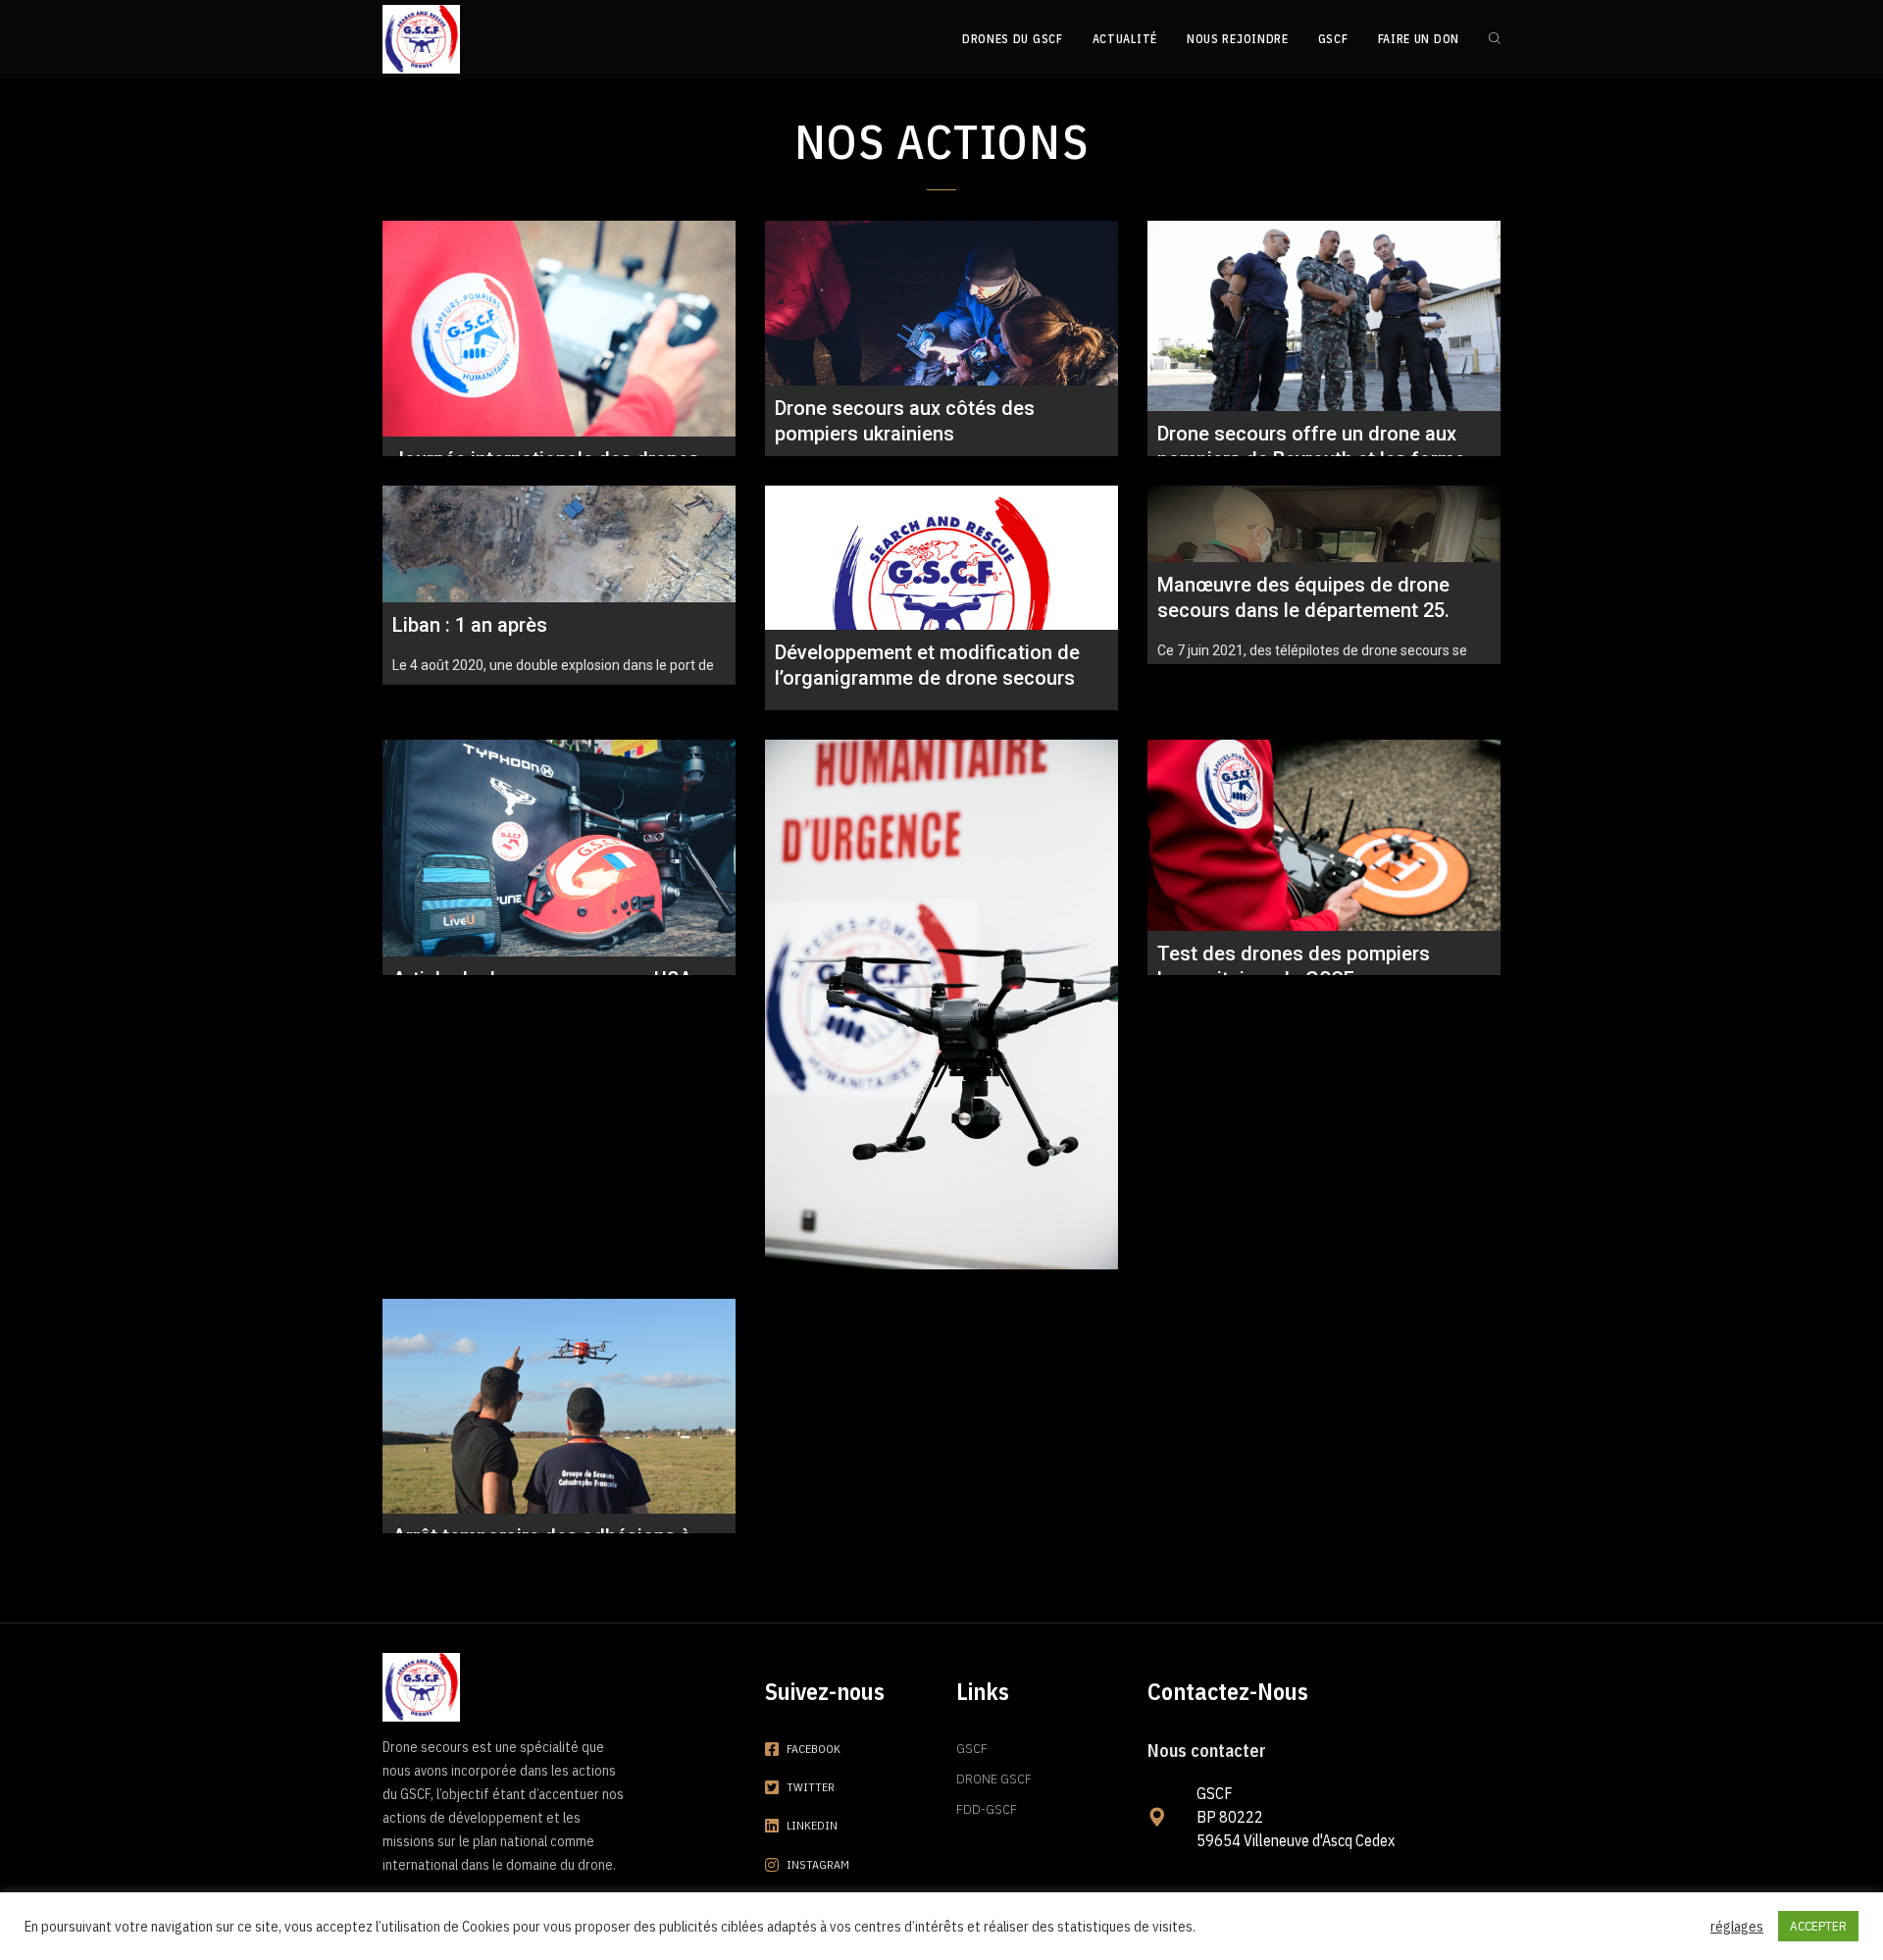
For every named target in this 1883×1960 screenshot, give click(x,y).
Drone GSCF (994, 1779)
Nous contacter (1207, 1751)
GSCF (972, 1748)
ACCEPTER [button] (1818, 1926)
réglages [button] (1737, 1927)
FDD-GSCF (987, 1809)
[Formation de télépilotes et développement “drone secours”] (941, 1005)
